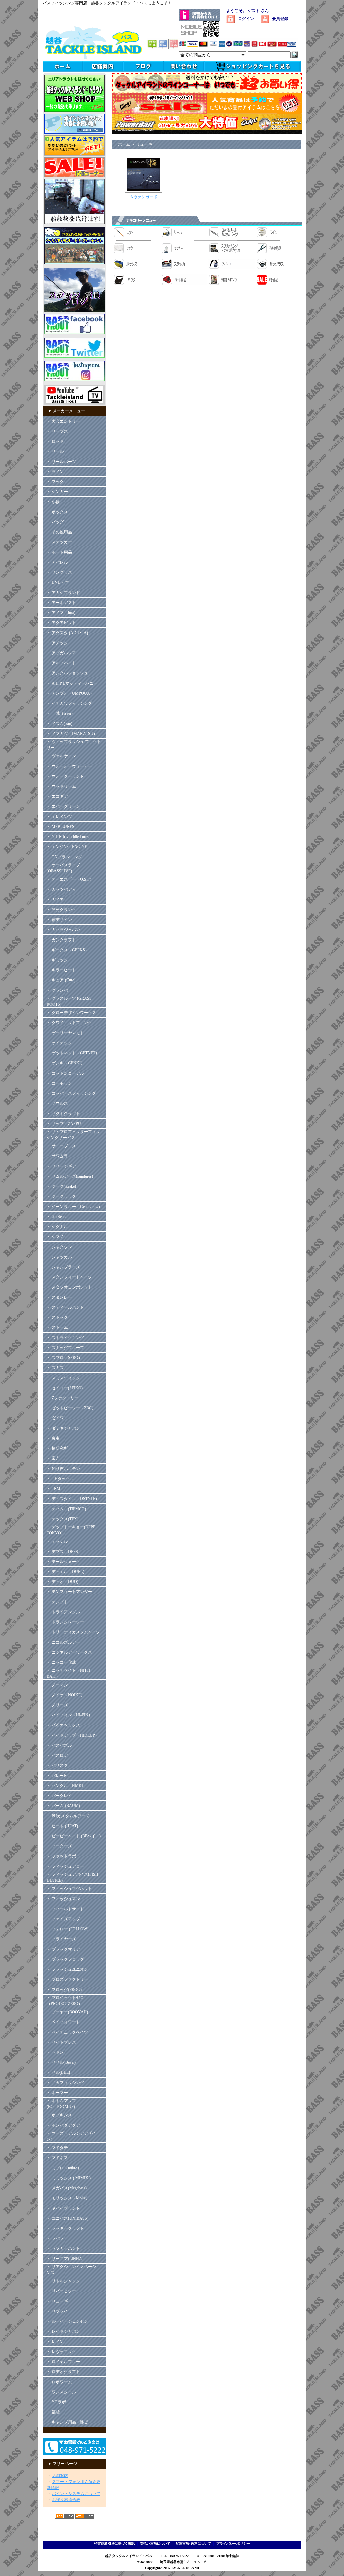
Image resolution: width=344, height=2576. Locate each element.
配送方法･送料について (193, 2544)
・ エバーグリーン (63, 806)
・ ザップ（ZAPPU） (66, 1124)
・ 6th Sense (57, 1217)
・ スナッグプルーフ (65, 1348)
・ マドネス (57, 2158)
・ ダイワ (55, 1418)
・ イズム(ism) (59, 724)
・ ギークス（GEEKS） (68, 950)
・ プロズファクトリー (67, 1979)
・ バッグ (55, 522)
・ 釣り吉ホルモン (63, 1469)
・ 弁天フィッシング (65, 2083)
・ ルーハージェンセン (67, 2321)
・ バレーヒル (59, 1776)
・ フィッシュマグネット (69, 1889)
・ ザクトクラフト (65, 1114)
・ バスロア (57, 1755)
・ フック (55, 482)
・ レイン (55, 2342)
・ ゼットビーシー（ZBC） (71, 1408)
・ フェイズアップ (63, 1919)
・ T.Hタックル (60, 1479)
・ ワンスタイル (61, 2392)
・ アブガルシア (61, 653)
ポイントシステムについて (76, 2494)
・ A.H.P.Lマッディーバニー (72, 683)
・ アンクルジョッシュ (67, 673)
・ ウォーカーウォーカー (69, 766)
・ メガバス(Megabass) (67, 2188)
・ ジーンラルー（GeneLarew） (75, 1207)
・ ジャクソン (59, 1247)
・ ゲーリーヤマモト (65, 1033)
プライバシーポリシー (233, 2544)
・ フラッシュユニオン (67, 1969)
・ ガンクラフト (61, 940)
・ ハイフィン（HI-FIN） (70, 1715)
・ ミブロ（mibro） (64, 2168)
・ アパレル (57, 562)
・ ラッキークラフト (65, 2228)
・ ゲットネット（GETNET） (73, 1053)
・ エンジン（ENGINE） (69, 847)
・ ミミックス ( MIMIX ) (69, 2178)
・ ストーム (57, 1327)
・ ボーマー (57, 2093)
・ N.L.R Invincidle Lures (68, 837)
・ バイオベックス (63, 1725)
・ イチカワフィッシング (69, 703)
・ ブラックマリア (63, 1949)
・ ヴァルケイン (61, 756)
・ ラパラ (55, 2238)
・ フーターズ (59, 1846)
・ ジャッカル (59, 1257)
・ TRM (54, 1489)
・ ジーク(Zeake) (61, 1186)
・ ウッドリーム (61, 786)
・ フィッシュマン (63, 1899)
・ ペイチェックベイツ (67, 2032)
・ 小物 (53, 502)
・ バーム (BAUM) (63, 1806)
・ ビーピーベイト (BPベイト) (74, 1836)
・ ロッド (55, 441)
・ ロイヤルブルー (63, 2362)
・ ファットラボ (61, 1856)
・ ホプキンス (59, 2115)
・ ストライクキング (65, 1338)
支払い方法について (155, 2544)
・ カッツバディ (61, 889)
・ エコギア (57, 796)
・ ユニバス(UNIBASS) (68, 2218)
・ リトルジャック (63, 2281)
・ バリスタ (57, 1765)
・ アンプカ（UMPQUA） (70, 693)
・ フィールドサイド (65, 1909)
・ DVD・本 (58, 582)
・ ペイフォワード (63, 2022)
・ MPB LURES (60, 827)
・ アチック (57, 643)
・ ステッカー (59, 542)
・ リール (55, 451)
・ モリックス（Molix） (68, 2198)
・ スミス (55, 1368)
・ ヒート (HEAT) (62, 1826)
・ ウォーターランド (65, 776)
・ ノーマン (57, 1685)
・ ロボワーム (59, 2382)
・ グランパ (57, 990)
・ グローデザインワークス (71, 1013)
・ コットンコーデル (65, 1073)
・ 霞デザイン (59, 920)
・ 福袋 (53, 2412)
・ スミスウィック (63, 1378)
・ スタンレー (59, 1297)
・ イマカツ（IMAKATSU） (72, 734)
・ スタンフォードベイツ (69, 1277)
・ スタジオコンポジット (69, 1287)
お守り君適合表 (66, 2500)
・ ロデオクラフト (63, 2372)
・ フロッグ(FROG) (64, 1990)
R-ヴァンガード (143, 197)
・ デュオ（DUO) (62, 1582)
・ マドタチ (57, 2148)
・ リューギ (57, 2301)
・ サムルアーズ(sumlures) (70, 1176)
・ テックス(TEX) (62, 1519)
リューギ (144, 144)
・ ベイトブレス (61, 2042)
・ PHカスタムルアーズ (68, 1816)
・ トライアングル (63, 1612)
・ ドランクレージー (65, 1622)
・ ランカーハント (63, 2248)
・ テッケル (57, 1541)
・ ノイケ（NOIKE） (66, 1695)
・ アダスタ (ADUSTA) (67, 633)
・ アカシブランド (63, 593)
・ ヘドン (55, 2052)
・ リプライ (57, 2311)
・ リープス (57, 431)
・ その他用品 (59, 532)
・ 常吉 (53, 1458)
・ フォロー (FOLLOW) (68, 1929)
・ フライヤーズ (61, 1939)
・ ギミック (57, 960)
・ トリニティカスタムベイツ (73, 1632)
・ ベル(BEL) (58, 2072)
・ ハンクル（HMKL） (67, 1786)
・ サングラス (59, 572)
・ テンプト (57, 1602)
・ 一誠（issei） (61, 713)
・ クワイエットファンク (69, 1023)
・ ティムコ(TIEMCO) (66, 1509)
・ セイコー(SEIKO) (65, 1388)
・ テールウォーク (63, 1562)
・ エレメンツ (59, 817)
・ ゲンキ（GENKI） (66, 1063)
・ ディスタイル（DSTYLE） (73, 1499)
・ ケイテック (59, 1043)
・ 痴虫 (53, 1438)
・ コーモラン (59, 1083)
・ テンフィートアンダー (69, 1592)
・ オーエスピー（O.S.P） (70, 879)
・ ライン (55, 472)
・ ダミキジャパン (63, 1428)
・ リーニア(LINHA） (66, 2259)
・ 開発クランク (61, 910)
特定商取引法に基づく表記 (115, 2544)
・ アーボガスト (61, 603)
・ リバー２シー (61, 2291)
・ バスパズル (59, 1745)
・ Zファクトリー (62, 1398)
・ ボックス (57, 512)
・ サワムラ (57, 1156)
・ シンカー (57, 492)
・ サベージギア (61, 1166)
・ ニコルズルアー (63, 1642)
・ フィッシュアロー (65, 1866)
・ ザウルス (57, 1103)
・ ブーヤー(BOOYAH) (67, 2012)
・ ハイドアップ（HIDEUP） (73, 1735)
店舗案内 (60, 2476)
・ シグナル (57, 1227)
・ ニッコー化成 (61, 1662)
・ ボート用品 (59, 552)
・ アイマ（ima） (62, 613)
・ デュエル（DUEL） (67, 1572)
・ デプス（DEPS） (64, 1552)
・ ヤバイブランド (63, 2208)
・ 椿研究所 (57, 1448)
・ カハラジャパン (63, 930)
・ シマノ (55, 1237)
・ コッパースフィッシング (71, 1093)
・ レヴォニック (61, 2352)
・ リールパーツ (61, 462)
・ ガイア (55, 900)
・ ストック (57, 1317)
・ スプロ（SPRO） (64, 1358)
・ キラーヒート (61, 970)
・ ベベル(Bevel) (61, 2062)
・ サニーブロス (61, 1146)
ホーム (124, 144)
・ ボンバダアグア (63, 2125)
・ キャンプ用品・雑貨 (67, 2422)
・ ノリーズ (57, 1705)
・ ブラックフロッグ (65, 1959)
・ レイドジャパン (63, 2331)
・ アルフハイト (61, 663)
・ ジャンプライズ (63, 1267)
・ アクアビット (61, 623)
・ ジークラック (61, 1196)
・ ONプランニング (64, 857)
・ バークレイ (59, 1796)
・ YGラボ (56, 2402)
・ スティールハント (65, 1307)
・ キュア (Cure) (61, 980)
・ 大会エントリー (63, 421)
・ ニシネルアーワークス (69, 1652)
